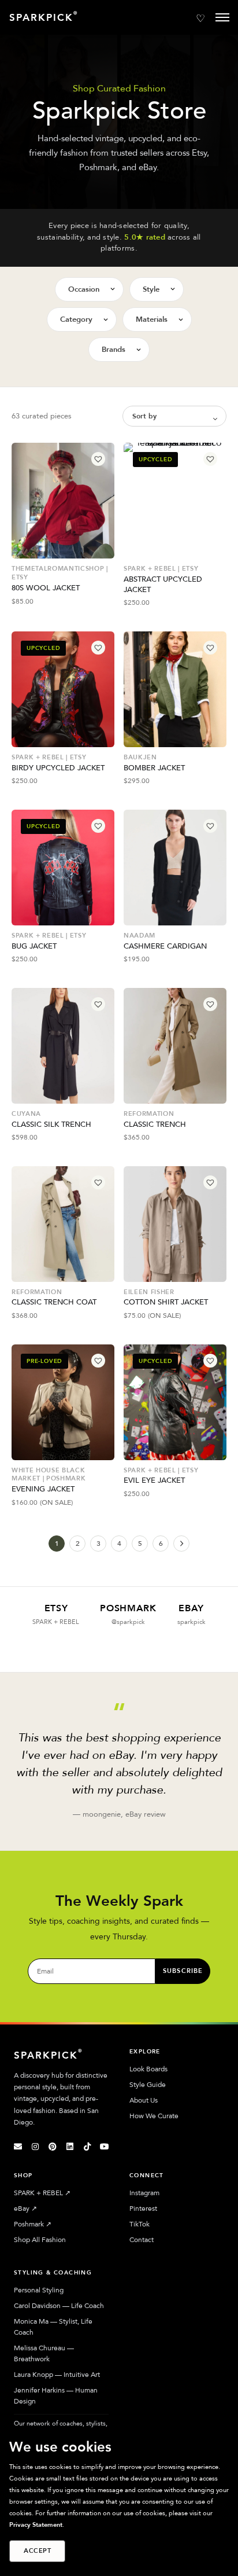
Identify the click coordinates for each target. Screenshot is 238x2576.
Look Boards (148, 2069)
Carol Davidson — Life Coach (59, 2306)
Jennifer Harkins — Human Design (56, 2396)
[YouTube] (105, 2147)
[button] (98, 459)
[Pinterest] (53, 2147)
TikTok (140, 2224)
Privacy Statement (36, 2525)
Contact (142, 2240)
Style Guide (148, 2085)
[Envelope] (18, 2147)
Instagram (144, 2193)
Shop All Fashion (40, 2240)
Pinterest (143, 2208)
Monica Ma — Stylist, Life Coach (53, 2327)
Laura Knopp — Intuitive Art (57, 2375)
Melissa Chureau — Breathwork (44, 2353)
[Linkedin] (70, 2147)
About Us (144, 2100)
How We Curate (154, 2116)
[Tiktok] (87, 2147)
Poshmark (33, 2224)
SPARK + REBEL (42, 2193)
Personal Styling (39, 2290)
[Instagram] (35, 2147)
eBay (25, 2208)
